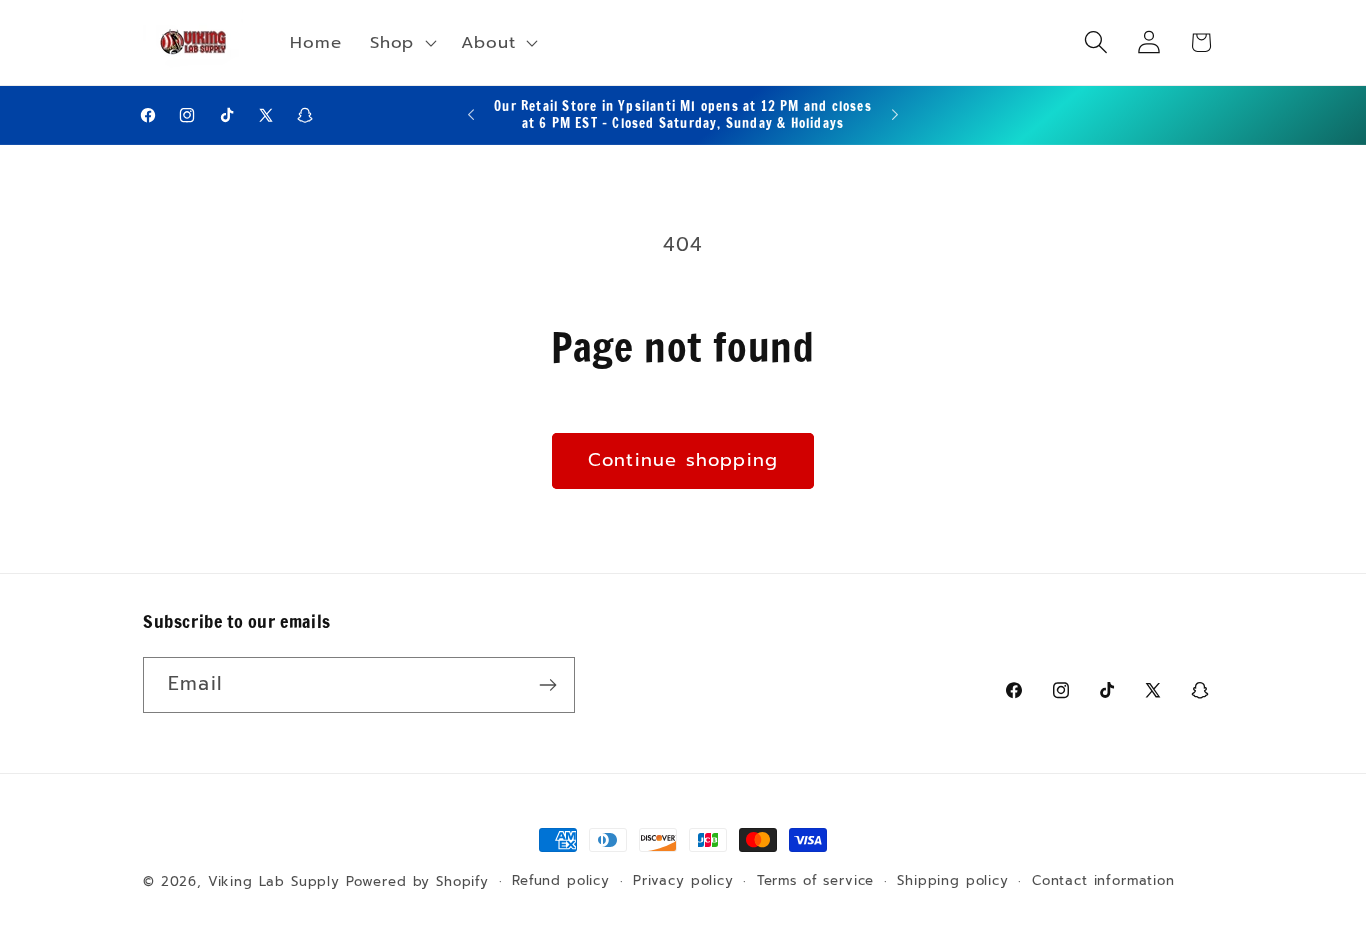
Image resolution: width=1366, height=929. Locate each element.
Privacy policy (683, 881)
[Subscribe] (547, 685)
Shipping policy (953, 881)
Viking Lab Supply (274, 882)
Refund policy (561, 881)
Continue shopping (683, 460)
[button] (401, 43)
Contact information (1103, 881)
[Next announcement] (895, 115)
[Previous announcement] (471, 115)
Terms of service (815, 881)
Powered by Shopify (417, 882)
